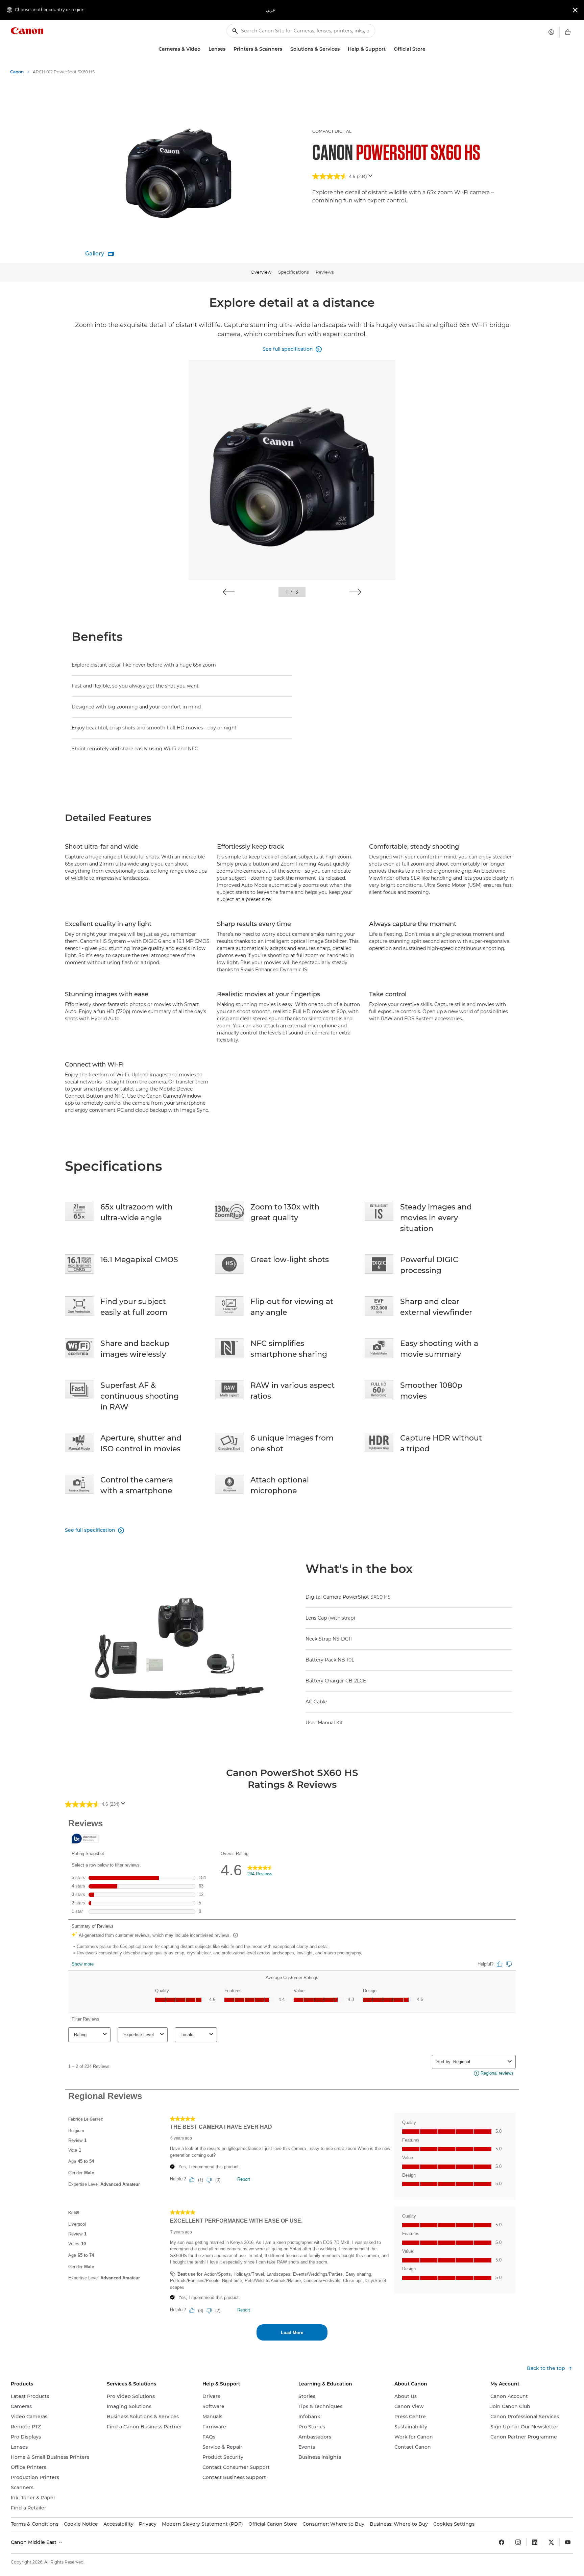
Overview (261, 272)
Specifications (294, 272)
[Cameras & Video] (203, 49)
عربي (271, 10)
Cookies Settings (454, 2524)
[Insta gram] (518, 2542)
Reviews (325, 272)
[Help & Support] (388, 49)
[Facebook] (502, 2542)
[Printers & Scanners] (285, 49)
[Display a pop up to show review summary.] (372, 178)
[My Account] (551, 32)
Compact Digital (332, 131)
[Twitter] (551, 2542)
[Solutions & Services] (342, 49)
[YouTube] (568, 2542)
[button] (229, 592)
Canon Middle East (34, 2542)
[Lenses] (228, 49)
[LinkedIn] (535, 2542)
